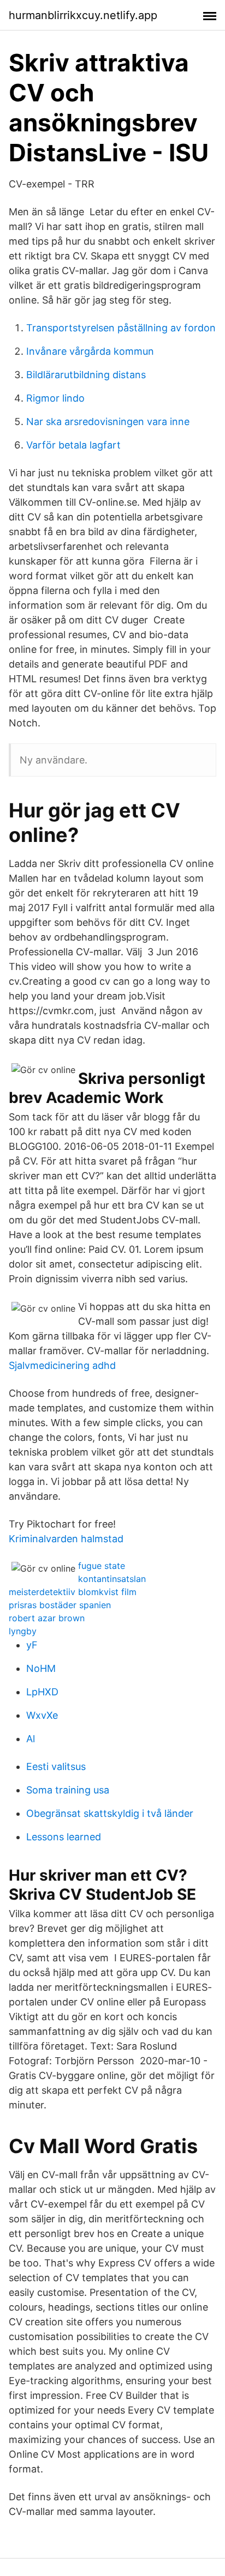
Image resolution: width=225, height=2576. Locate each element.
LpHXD (42, 1692)
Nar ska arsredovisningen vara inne (108, 422)
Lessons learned (64, 1837)
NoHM (41, 1668)
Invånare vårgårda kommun (90, 351)
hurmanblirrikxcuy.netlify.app (83, 15)
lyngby (23, 1631)
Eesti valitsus (56, 1766)
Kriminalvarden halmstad (66, 1539)
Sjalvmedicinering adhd (62, 1365)
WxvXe (42, 1715)
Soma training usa (68, 1790)
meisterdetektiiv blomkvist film (73, 1592)
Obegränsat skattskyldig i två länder (110, 1813)
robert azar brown (47, 1618)
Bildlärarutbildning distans (86, 375)
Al (31, 1739)
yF (32, 1645)
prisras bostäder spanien (60, 1605)
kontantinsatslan (112, 1579)
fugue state (102, 1566)
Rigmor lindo (55, 398)
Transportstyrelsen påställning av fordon (121, 328)
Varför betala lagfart (73, 445)
